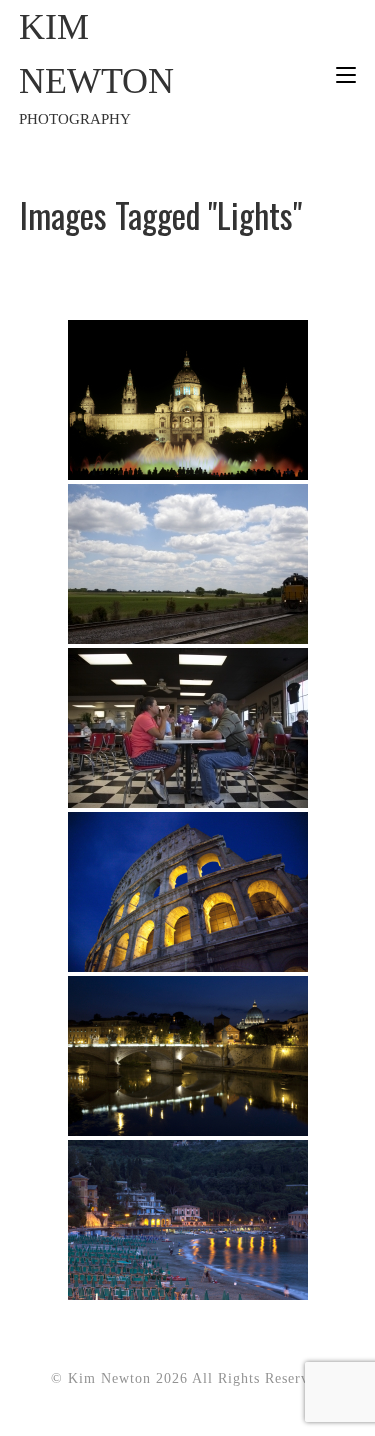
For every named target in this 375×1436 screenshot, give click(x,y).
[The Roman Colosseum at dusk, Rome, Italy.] (188, 892)
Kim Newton (96, 67)
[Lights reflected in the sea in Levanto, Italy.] (188, 1220)
